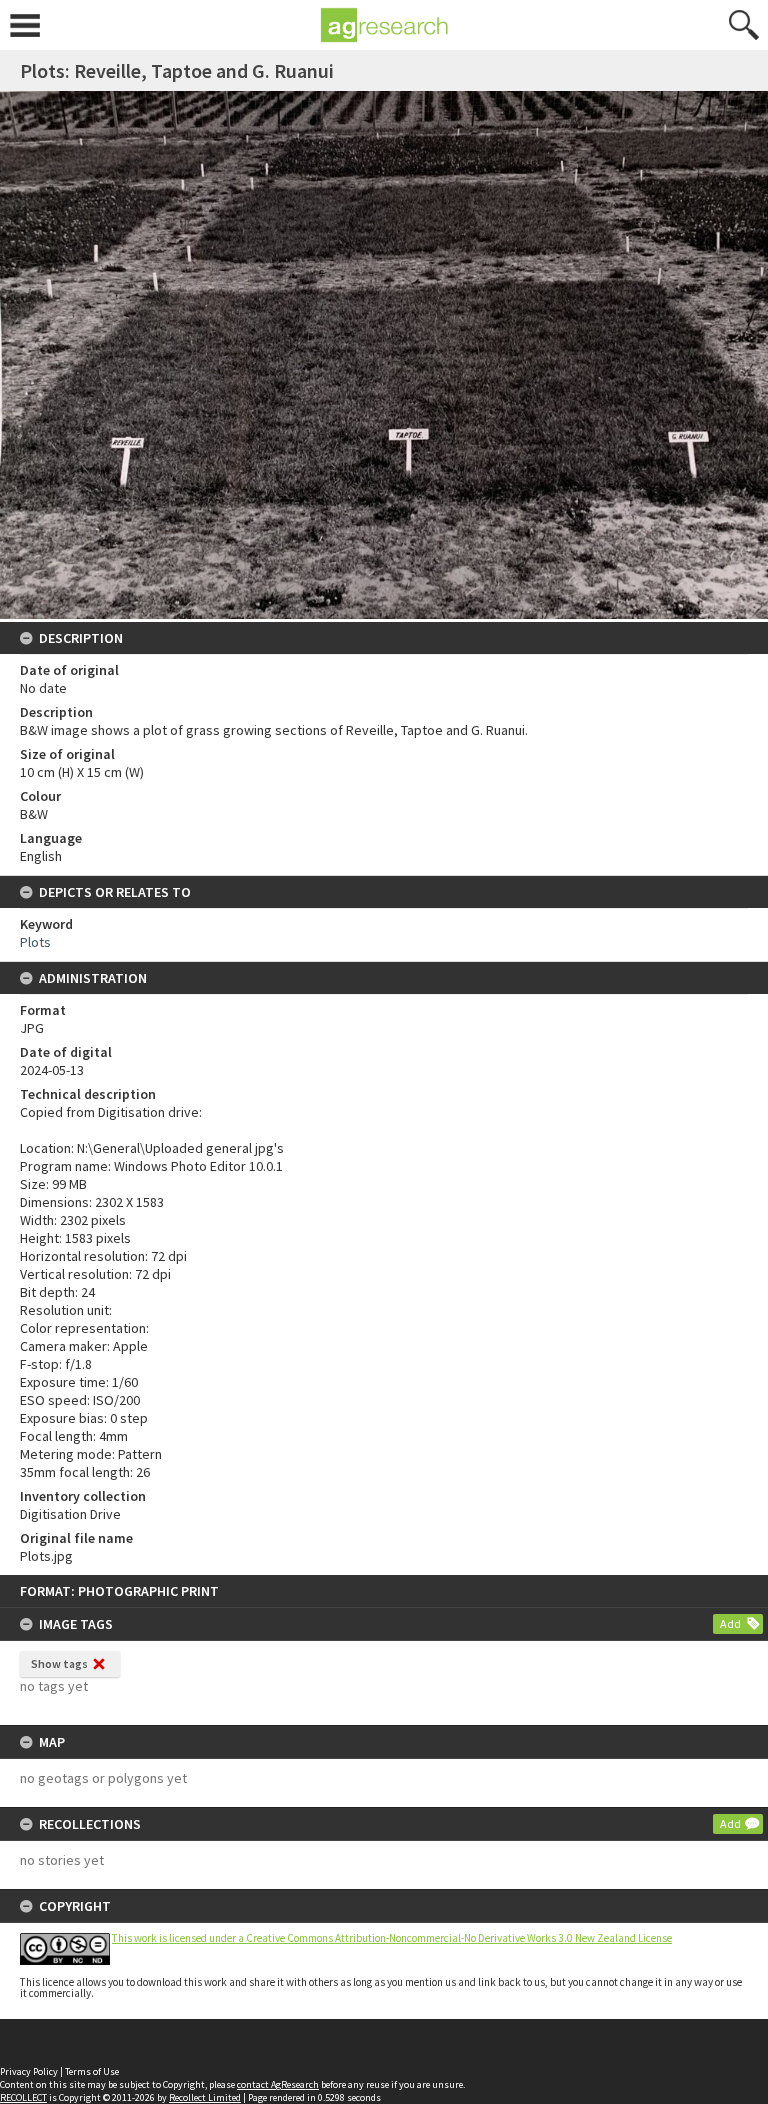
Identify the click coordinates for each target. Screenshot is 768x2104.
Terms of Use (92, 2071)
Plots (35, 942)
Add (730, 1623)
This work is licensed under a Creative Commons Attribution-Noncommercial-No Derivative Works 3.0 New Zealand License (392, 1938)
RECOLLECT (23, 2097)
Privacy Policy (29, 2071)
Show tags (59, 1663)
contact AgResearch (278, 2084)
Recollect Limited (205, 2097)
